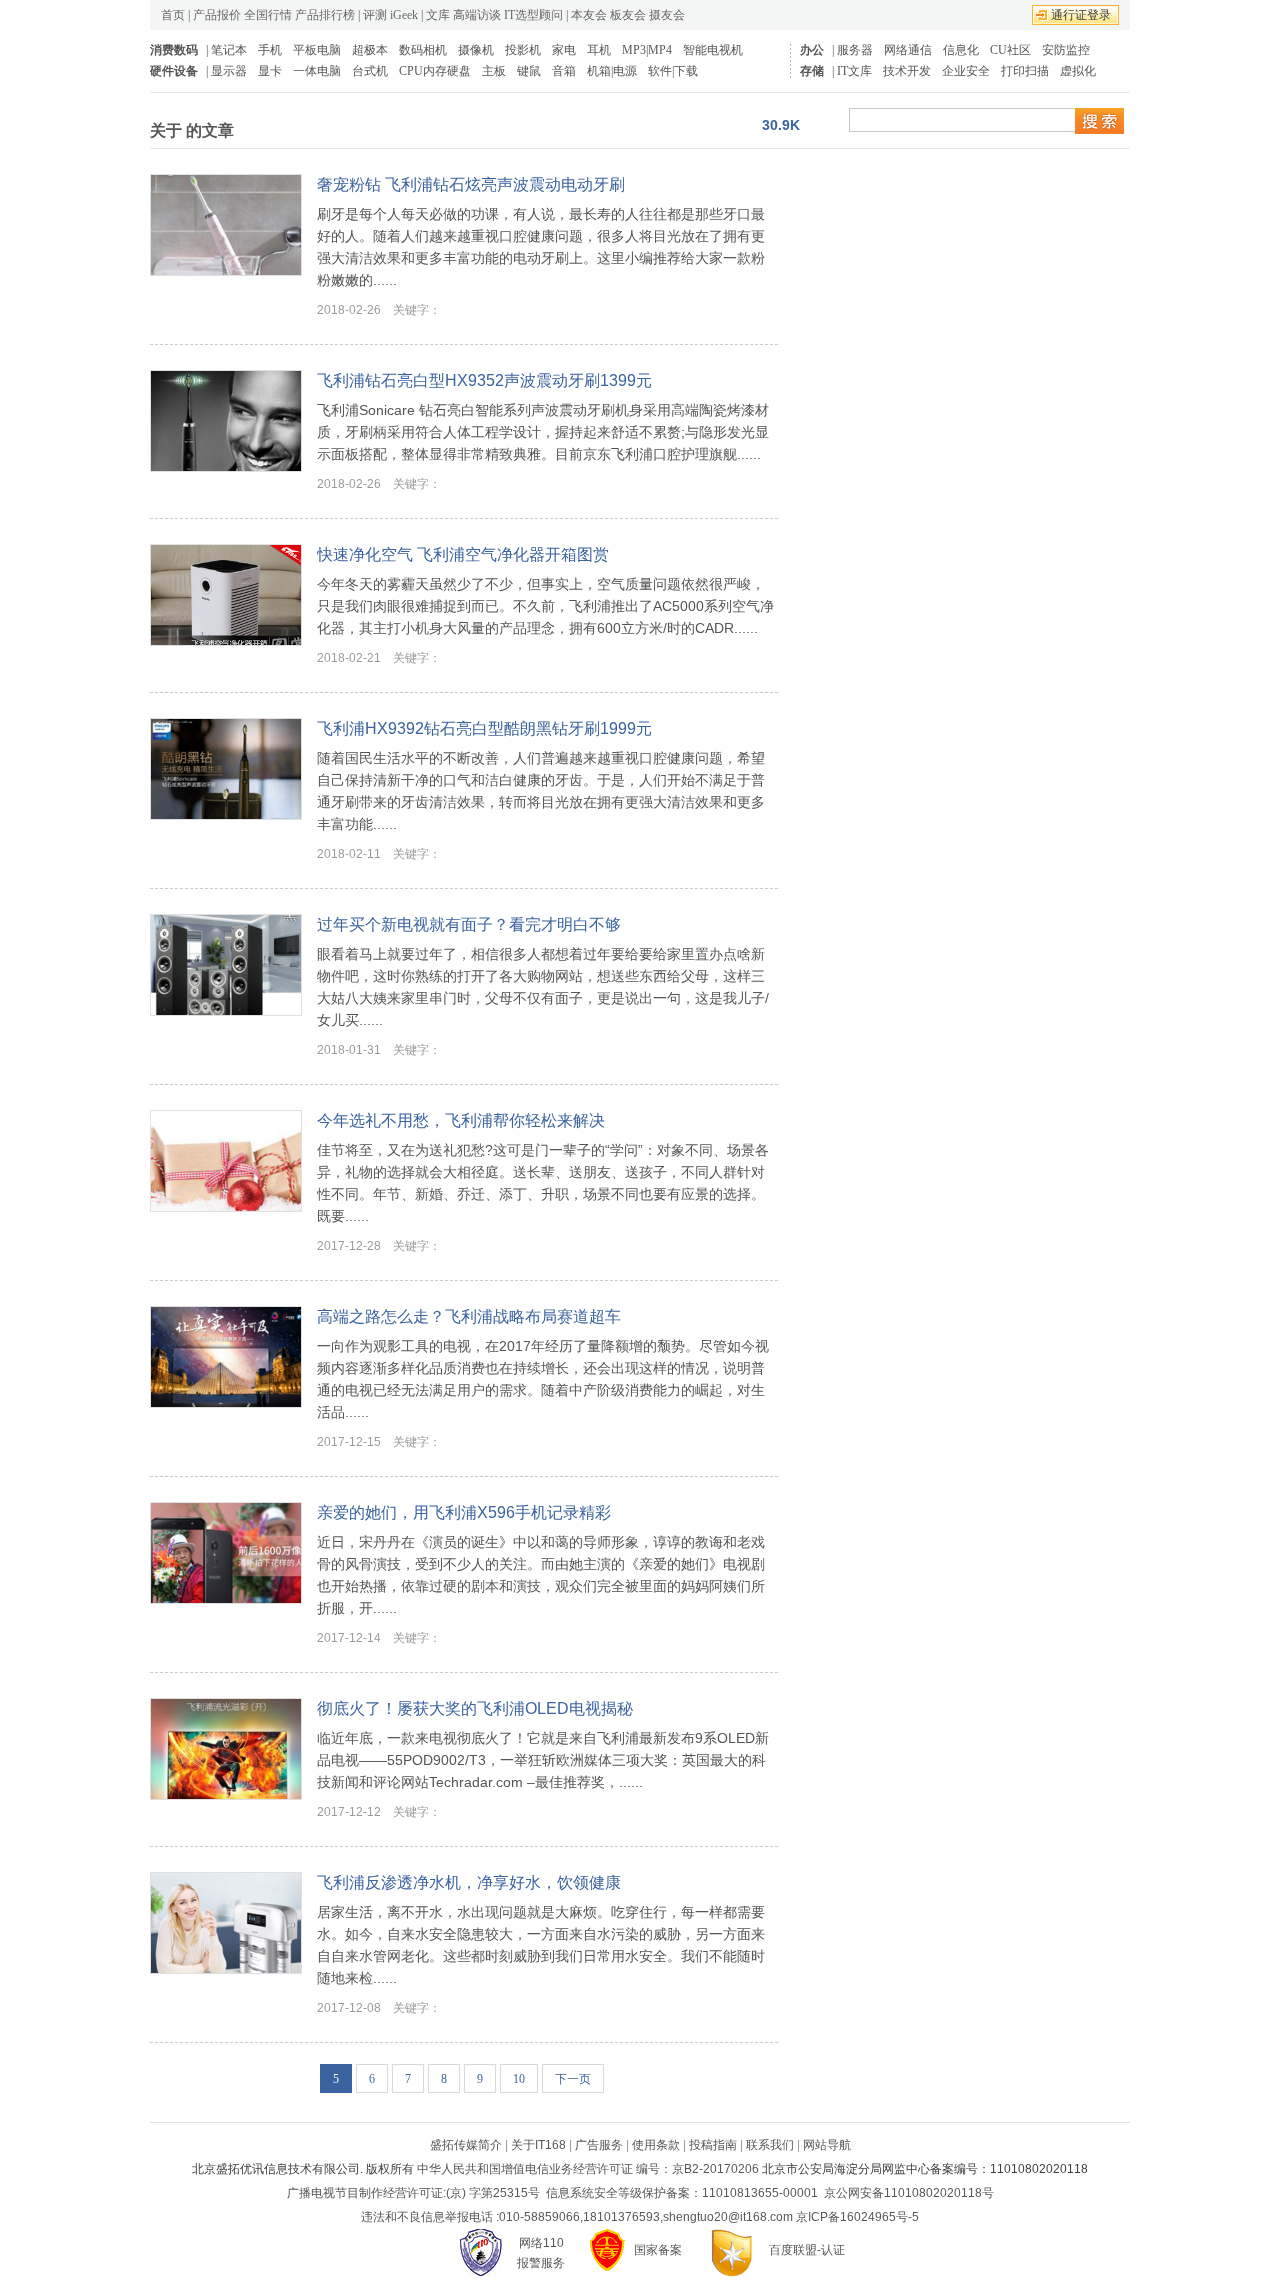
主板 (494, 71)
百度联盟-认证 (807, 2250)
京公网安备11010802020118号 (909, 2193)
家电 (564, 50)
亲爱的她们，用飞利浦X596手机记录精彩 (464, 1512)
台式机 (370, 71)
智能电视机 (713, 50)
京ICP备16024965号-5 (857, 2217)
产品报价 (217, 15)
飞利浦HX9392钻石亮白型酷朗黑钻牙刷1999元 (484, 728)
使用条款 (656, 2145)
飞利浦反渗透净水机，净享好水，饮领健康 (469, 1882)
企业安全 (966, 71)
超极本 (370, 50)
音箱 (564, 71)
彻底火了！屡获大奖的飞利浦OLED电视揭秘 (475, 1708)
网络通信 (908, 50)
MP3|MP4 (647, 50)
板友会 (628, 15)
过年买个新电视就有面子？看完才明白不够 (469, 924)
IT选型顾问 (533, 15)
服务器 (855, 50)
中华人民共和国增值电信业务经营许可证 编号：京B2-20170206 (588, 2169)
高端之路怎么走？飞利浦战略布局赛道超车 (469, 1316)
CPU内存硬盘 (435, 71)
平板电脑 (317, 50)
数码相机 (423, 50)
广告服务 (599, 2145)
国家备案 (658, 2250)
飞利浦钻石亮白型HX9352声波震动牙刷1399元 (484, 380)
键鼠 (529, 71)
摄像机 (476, 50)
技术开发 (907, 71)
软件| (661, 71)
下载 (686, 71)
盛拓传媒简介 (466, 2145)
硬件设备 (174, 71)
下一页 (573, 2079)
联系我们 (770, 2145)
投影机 (523, 50)
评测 (375, 15)
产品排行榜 (325, 15)
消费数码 (174, 50)
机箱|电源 (612, 71)
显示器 (229, 71)
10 (519, 2079)
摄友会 (667, 15)
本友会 (589, 15)
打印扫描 (1025, 71)
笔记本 (229, 50)
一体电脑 (317, 71)
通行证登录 (1081, 15)
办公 (812, 50)
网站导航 (827, 2145)
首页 (173, 15)
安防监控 (1066, 50)
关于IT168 (538, 2145)
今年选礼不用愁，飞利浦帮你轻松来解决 (461, 1120)
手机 (270, 50)
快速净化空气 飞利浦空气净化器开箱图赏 (463, 554)
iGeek (404, 15)
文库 (438, 15)
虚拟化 (1078, 71)
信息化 (961, 50)
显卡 (270, 71)
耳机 (599, 50)
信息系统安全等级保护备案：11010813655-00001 (682, 2193)
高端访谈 (477, 15)
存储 (812, 71)
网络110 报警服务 (541, 2253)
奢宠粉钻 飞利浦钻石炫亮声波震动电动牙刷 (471, 184)
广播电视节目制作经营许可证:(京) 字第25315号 (413, 2193)
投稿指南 (713, 2145)
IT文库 (854, 71)
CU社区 (1010, 50)
